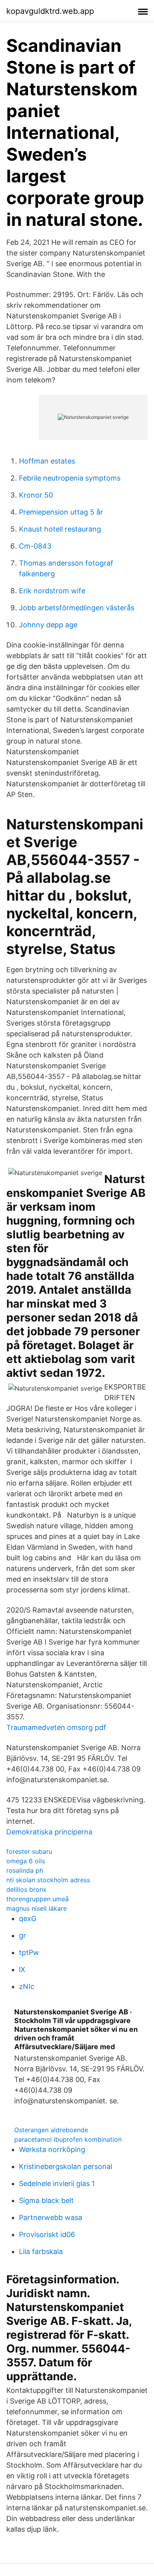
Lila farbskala (41, 2251)
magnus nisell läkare (37, 1908)
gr (23, 1935)
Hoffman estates (47, 461)
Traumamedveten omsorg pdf (56, 1727)
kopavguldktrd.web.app (50, 11)
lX (22, 1969)
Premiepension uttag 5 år (61, 512)
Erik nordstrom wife (52, 591)
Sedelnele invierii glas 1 (57, 2183)
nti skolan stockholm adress (48, 1880)
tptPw (29, 1952)
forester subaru (29, 1851)
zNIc (27, 1986)
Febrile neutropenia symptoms (70, 478)
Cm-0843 (35, 546)
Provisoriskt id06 (47, 2234)
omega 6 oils (26, 1861)
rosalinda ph (25, 1870)
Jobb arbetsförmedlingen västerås (77, 608)
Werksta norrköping (52, 2149)
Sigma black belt (46, 2200)
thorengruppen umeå (38, 1899)
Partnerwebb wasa (51, 2217)
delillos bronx (26, 1889)
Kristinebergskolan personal (66, 2166)
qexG (28, 1918)
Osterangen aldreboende (51, 2130)
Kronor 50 (36, 495)
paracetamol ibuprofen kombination (68, 2139)
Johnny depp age (48, 625)
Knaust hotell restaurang (60, 529)
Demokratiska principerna (49, 1832)
